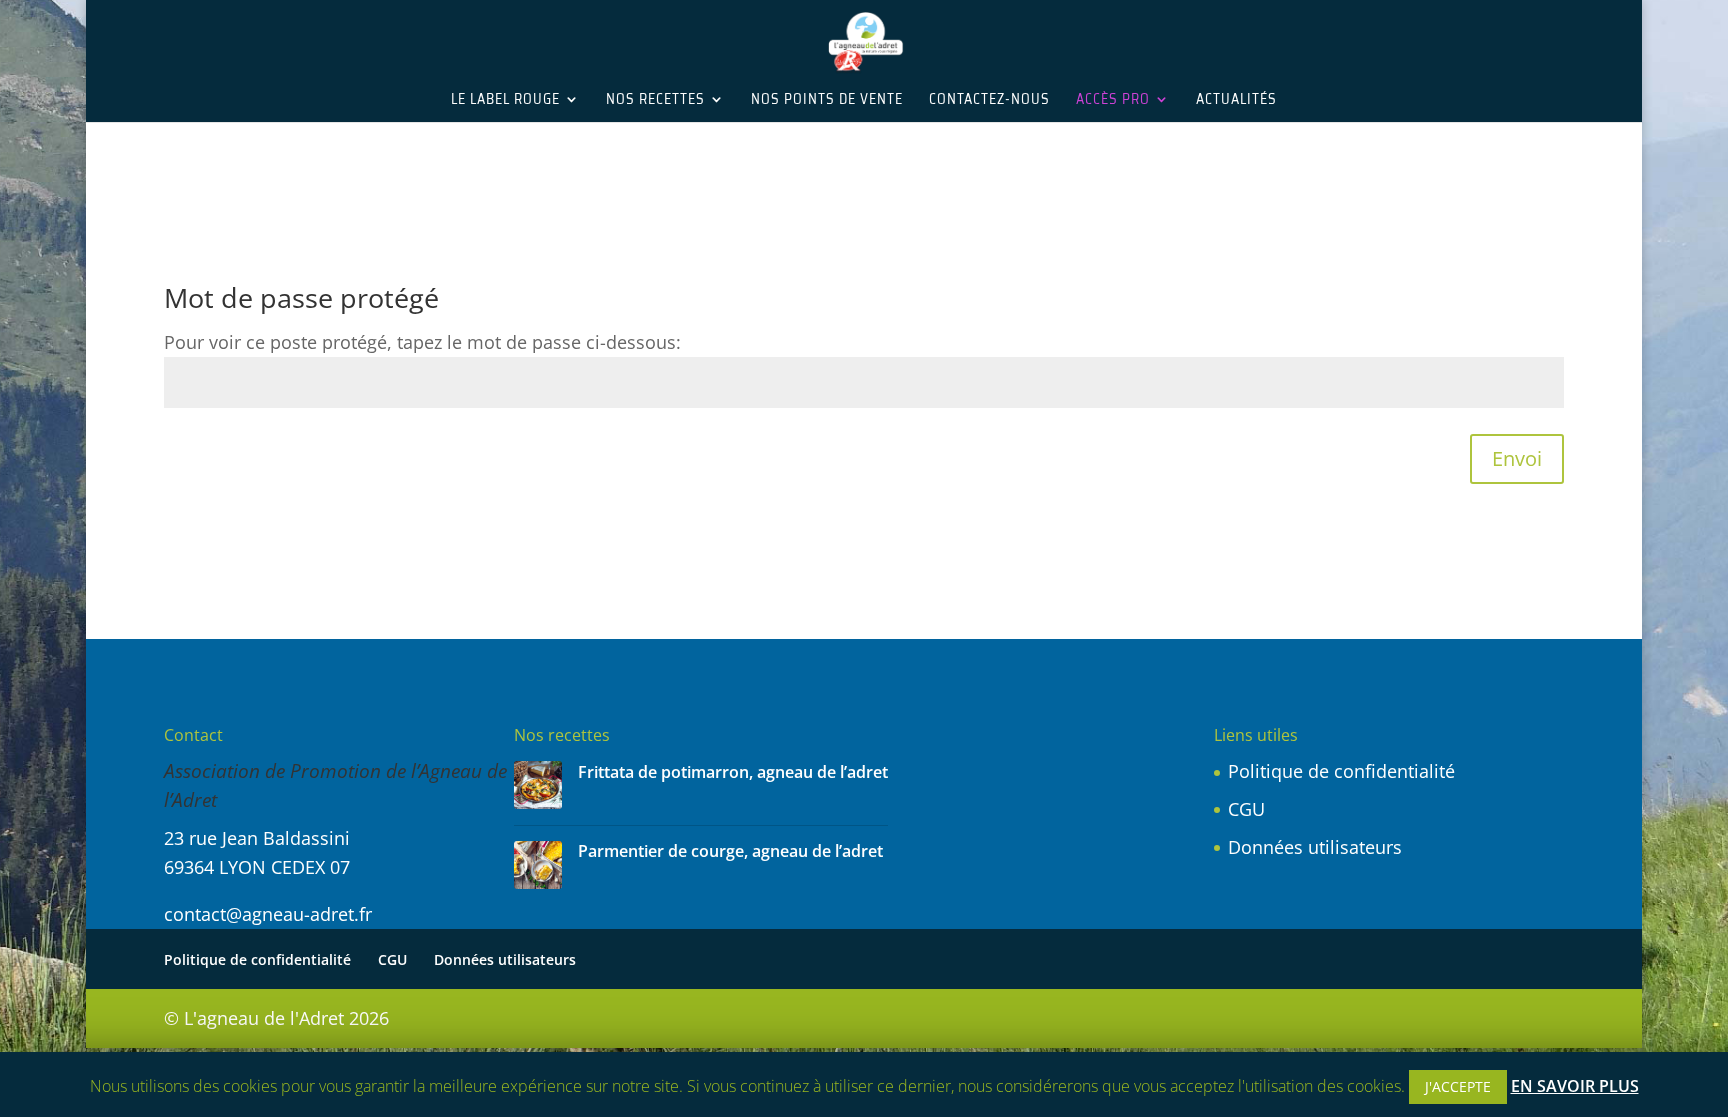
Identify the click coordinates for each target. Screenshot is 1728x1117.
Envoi (1517, 458)
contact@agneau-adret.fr (268, 914)
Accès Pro (1113, 101)
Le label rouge (505, 101)
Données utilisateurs (1315, 847)
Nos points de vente (827, 101)
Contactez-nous (989, 101)
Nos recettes (655, 101)
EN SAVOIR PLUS (1575, 1086)
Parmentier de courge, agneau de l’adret (730, 851)
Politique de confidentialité (1341, 771)
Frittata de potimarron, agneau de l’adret (733, 772)
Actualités (1236, 101)
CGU (1246, 809)
